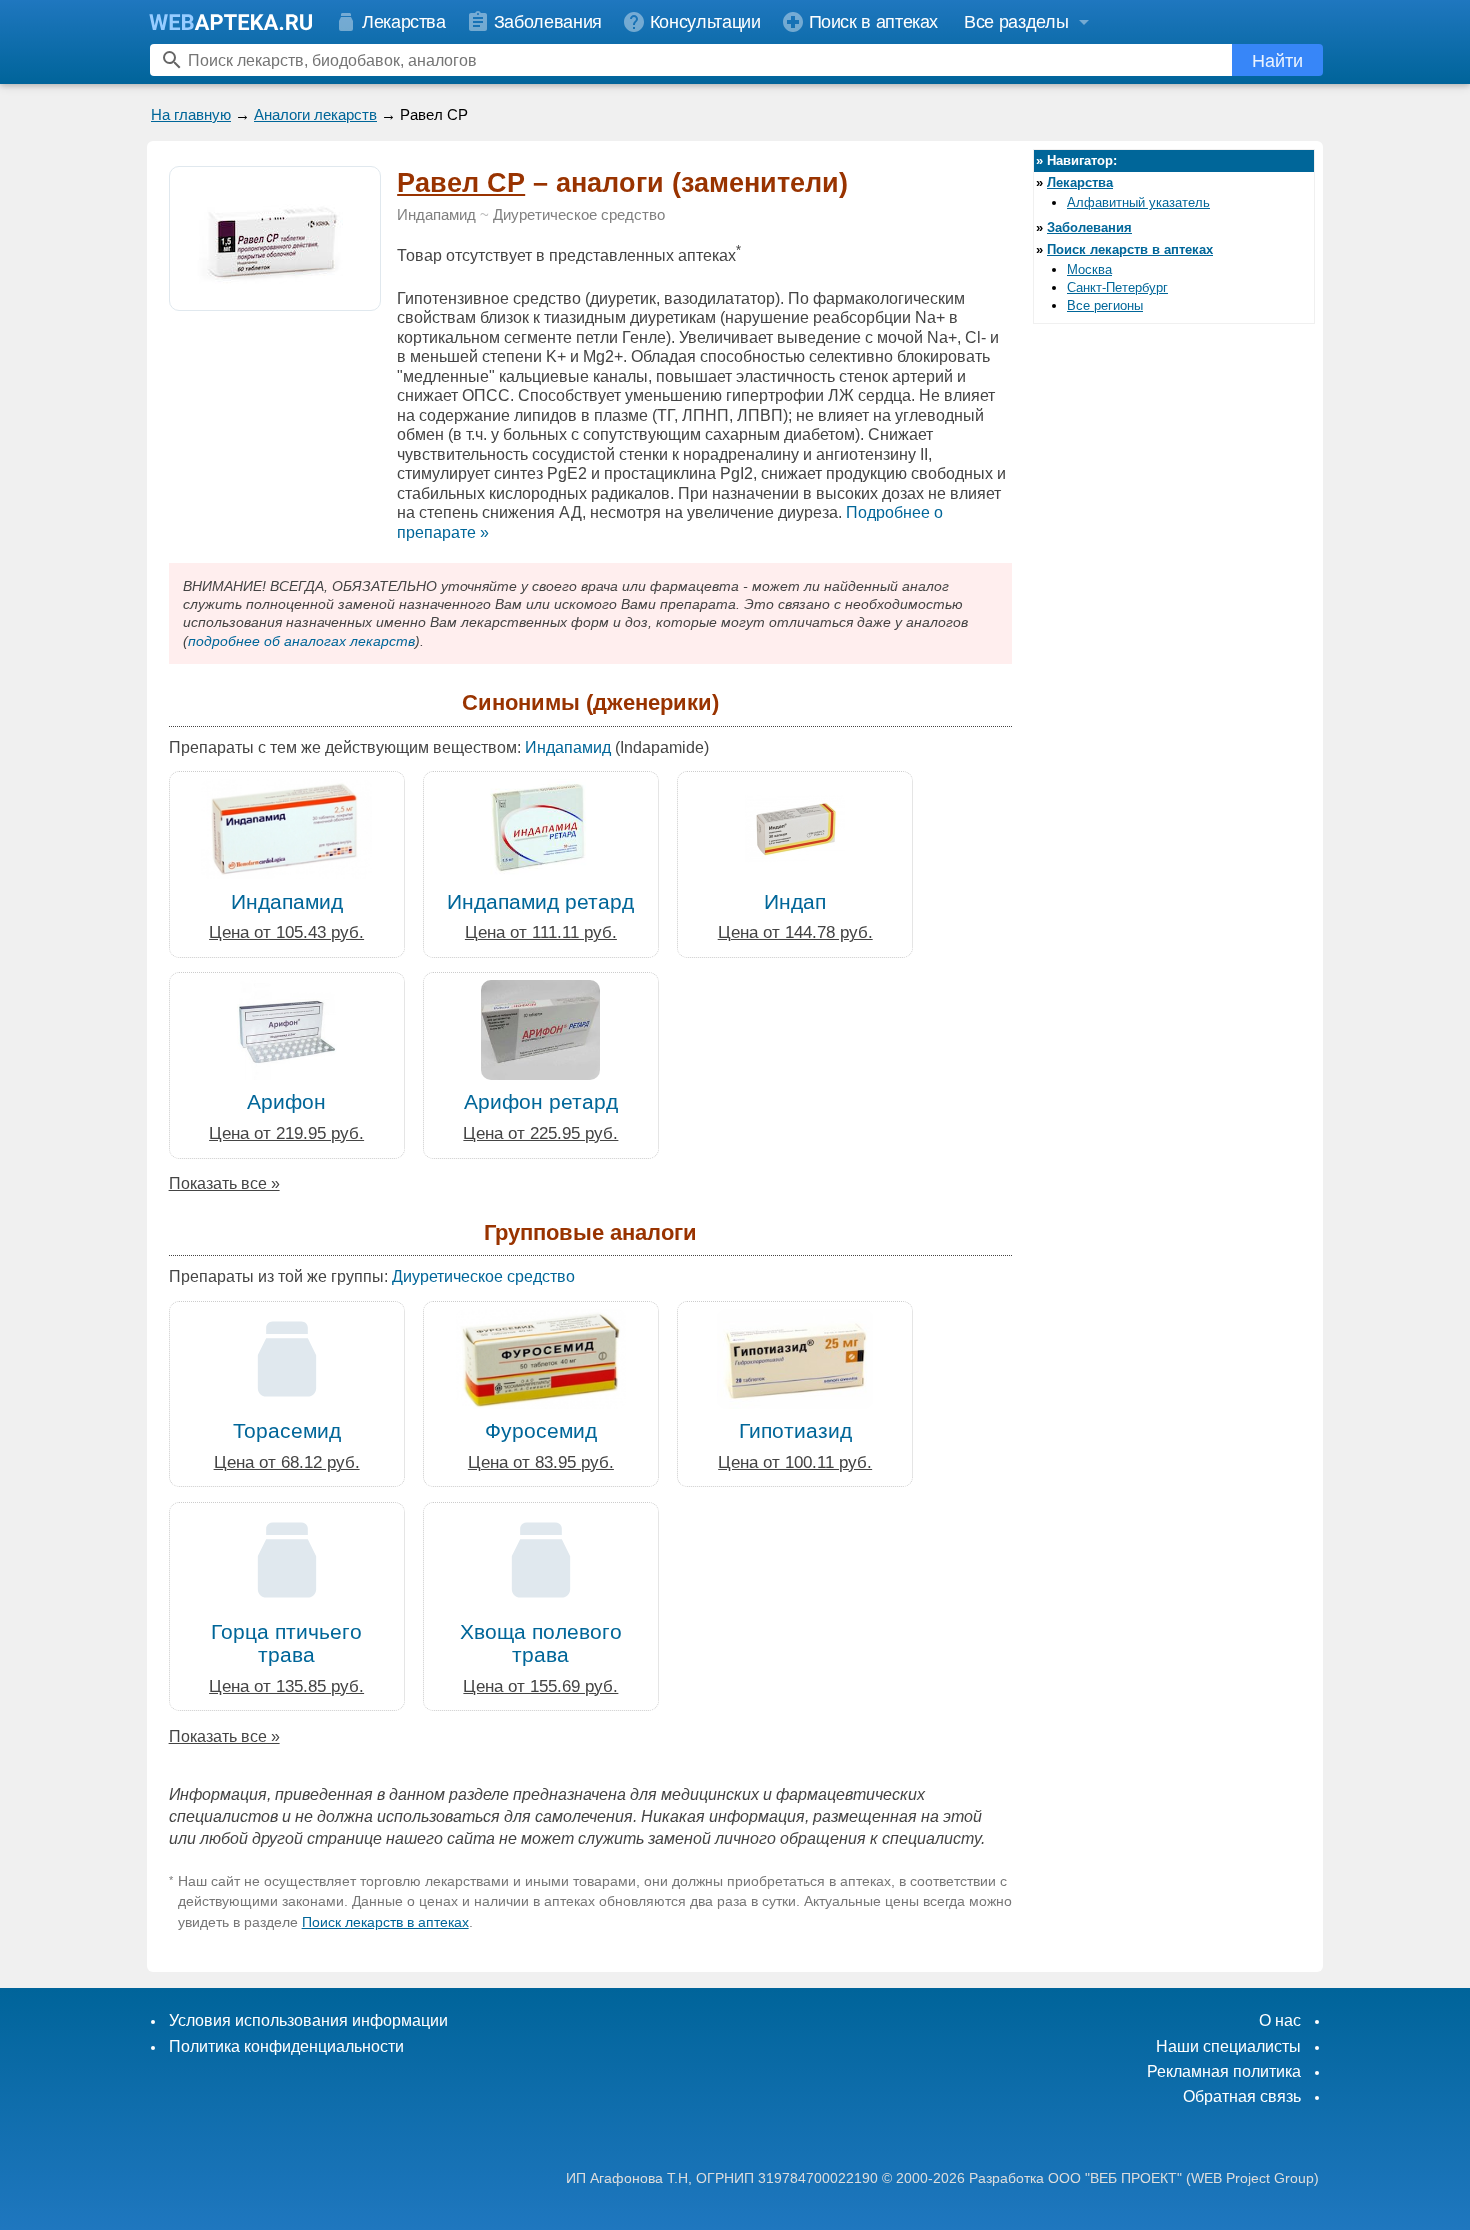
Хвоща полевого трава (541, 1643)
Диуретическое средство (579, 215)
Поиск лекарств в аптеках (385, 1922)
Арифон (286, 1101)
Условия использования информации (308, 2020)
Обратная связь (1242, 2096)
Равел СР (461, 183)
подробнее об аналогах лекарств (301, 641)
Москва (1089, 269)
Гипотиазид (795, 1430)
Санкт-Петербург (1117, 287)
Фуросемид (541, 1430)
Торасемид (287, 1430)
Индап (795, 901)
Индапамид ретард (540, 901)
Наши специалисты (1228, 2046)
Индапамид (436, 215)
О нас (1280, 2020)
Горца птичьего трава (286, 1643)
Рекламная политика (1224, 2071)
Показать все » (224, 1183)
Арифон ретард (541, 1101)
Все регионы (1105, 305)
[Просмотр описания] (275, 299)
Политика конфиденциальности (286, 2046)
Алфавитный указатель (1138, 202)
